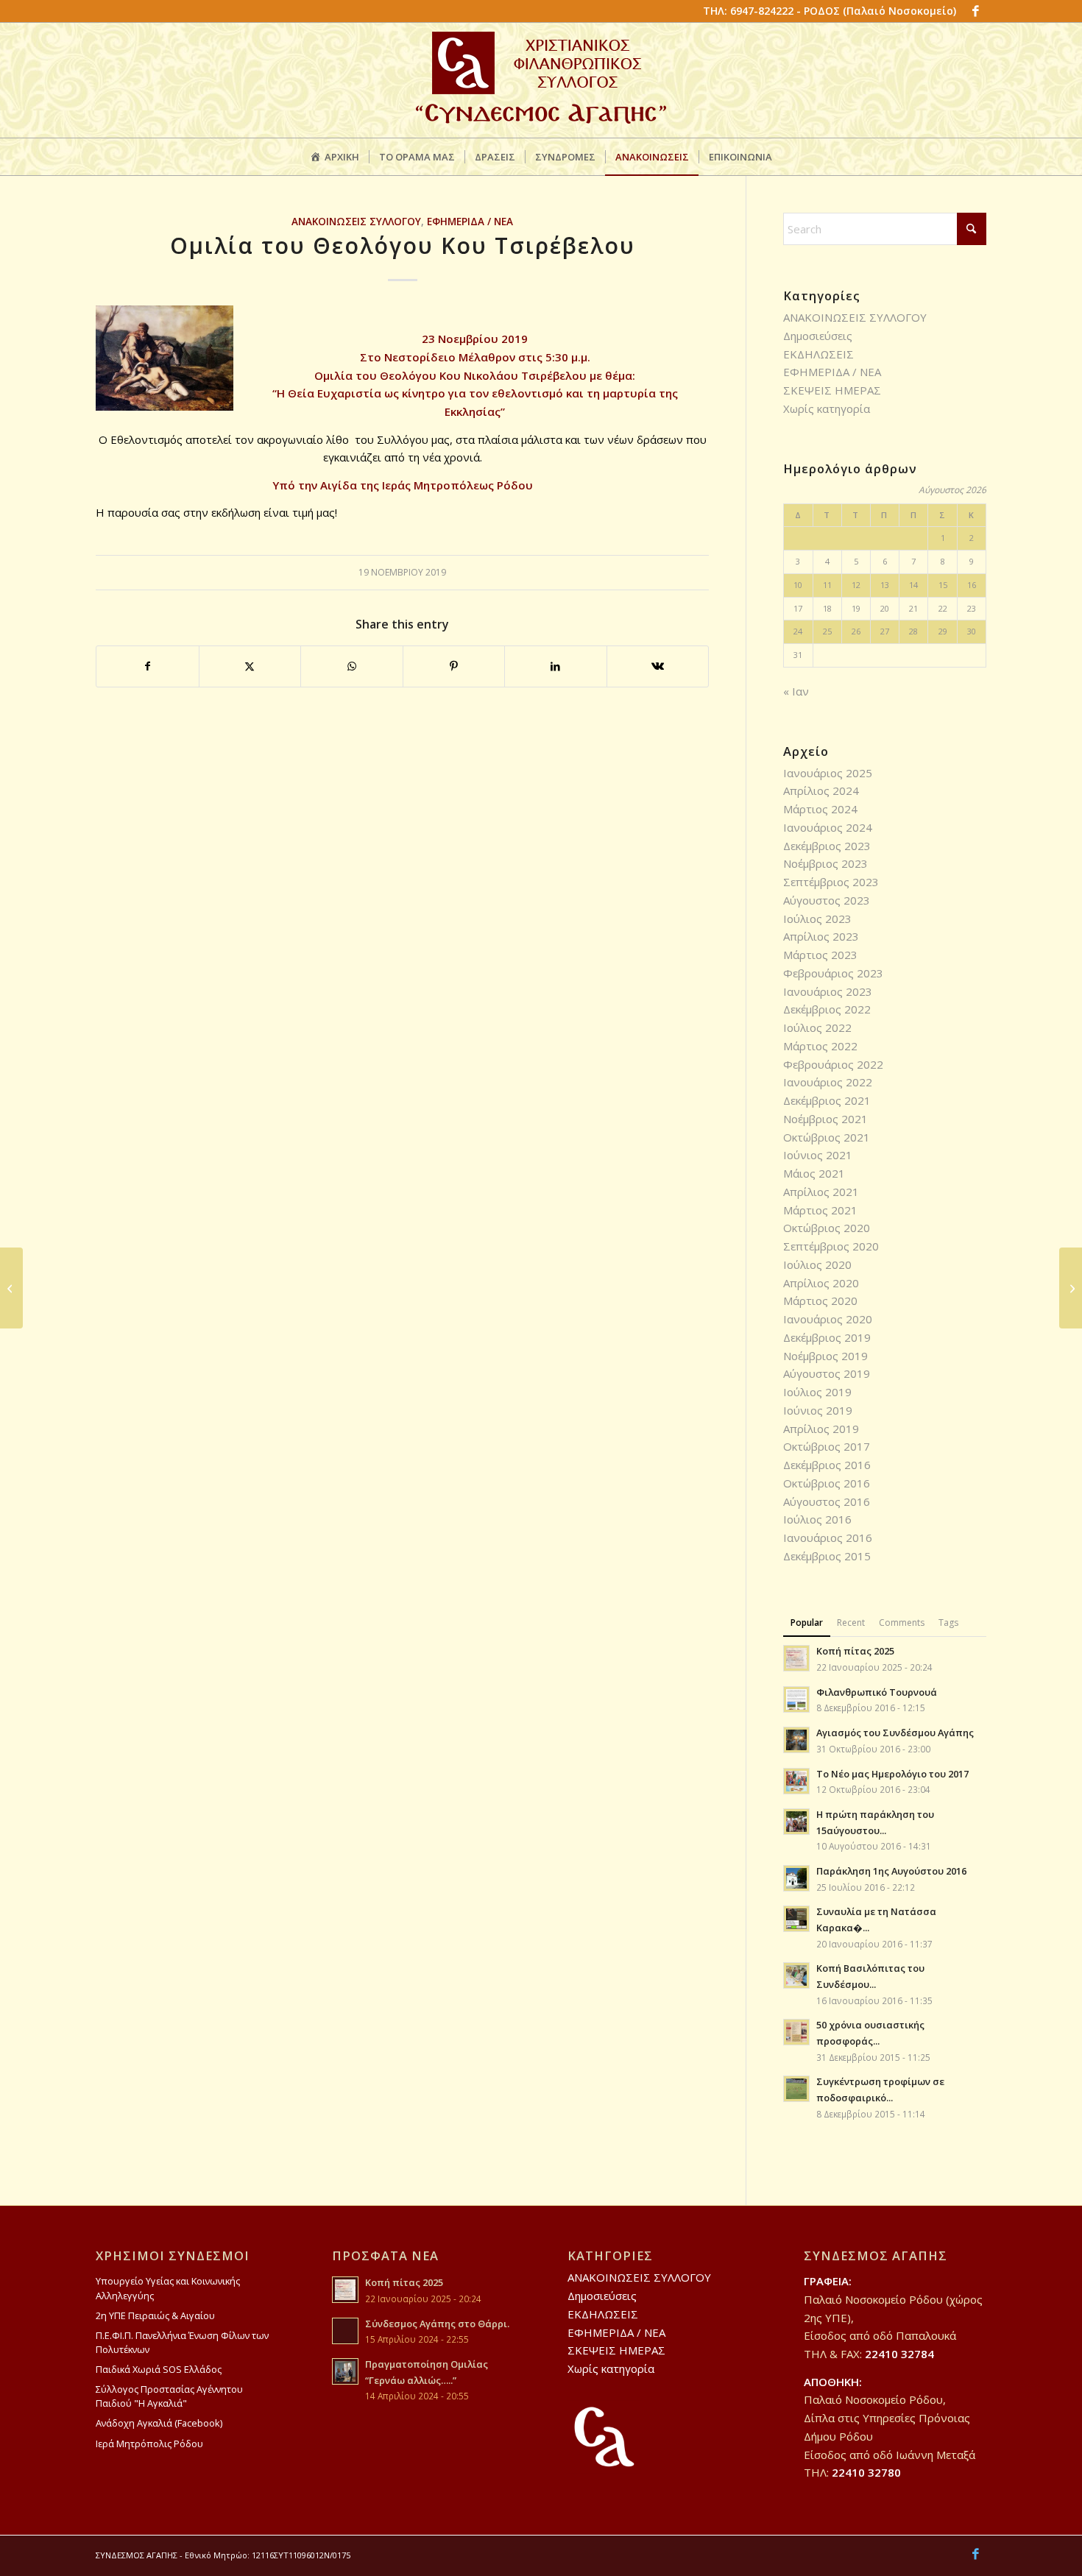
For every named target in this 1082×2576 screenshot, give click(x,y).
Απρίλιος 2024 (821, 790)
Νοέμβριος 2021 (825, 1119)
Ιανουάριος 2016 (828, 1538)
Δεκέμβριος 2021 (827, 1100)
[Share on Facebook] (148, 666)
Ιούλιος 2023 (817, 919)
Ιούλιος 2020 (817, 1264)
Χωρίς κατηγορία (827, 408)
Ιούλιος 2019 (817, 1392)
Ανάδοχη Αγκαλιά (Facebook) (159, 2423)
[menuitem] (335, 157)
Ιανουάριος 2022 (828, 1082)
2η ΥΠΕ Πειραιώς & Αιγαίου (155, 2315)
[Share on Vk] (658, 666)
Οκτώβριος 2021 (827, 1137)
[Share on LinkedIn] (556, 666)
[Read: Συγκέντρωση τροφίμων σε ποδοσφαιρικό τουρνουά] (796, 2089)
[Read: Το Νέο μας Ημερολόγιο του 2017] (796, 1781)
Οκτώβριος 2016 (827, 1483)
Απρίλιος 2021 (821, 1192)
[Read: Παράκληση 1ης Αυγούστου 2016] (796, 1878)
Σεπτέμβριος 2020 (831, 1246)
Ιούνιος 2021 (818, 1155)
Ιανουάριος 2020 (828, 1319)
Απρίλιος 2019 (821, 1429)
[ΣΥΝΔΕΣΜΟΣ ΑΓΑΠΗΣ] (541, 80)
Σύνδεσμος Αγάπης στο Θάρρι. (437, 2324)
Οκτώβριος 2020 (827, 1228)
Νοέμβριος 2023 (825, 863)
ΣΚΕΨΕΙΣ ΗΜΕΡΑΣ (832, 390)
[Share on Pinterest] (454, 666)
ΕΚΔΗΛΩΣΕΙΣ (818, 354)
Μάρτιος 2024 (820, 809)
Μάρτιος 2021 (820, 1210)
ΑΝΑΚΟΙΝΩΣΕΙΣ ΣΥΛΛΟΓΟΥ (356, 222)
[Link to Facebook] (975, 11)
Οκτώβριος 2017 (827, 1446)
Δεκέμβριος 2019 (827, 1337)
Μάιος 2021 (814, 1173)
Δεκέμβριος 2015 (827, 1556)
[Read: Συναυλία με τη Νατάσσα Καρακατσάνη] (796, 1919)
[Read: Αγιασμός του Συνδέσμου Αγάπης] (796, 1740)
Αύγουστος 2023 (827, 900)
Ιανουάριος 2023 (828, 991)
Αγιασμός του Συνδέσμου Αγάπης (895, 1733)
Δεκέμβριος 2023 (827, 846)
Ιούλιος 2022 (817, 1027)
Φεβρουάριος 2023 (833, 973)
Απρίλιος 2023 (821, 936)
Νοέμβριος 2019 (825, 1356)
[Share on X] (250, 666)
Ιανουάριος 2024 (828, 827)
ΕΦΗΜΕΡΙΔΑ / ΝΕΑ (470, 222)
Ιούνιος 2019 (818, 1410)
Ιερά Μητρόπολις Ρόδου (149, 2444)
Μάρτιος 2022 (820, 1046)
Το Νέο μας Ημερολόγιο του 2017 (892, 1774)
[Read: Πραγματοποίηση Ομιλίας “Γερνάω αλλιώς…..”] (345, 2371)
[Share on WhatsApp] (352, 666)
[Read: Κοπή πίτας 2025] (796, 1658)
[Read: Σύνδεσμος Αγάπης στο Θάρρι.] (345, 2331)
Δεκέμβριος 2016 (827, 1465)
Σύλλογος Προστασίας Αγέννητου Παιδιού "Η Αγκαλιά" (169, 2396)
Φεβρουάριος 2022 (833, 1064)
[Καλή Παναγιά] (11, 1288)
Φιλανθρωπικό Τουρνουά (877, 1692)
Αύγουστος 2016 (827, 1501)
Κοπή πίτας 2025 (855, 1651)
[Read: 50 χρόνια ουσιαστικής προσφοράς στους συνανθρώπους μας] (796, 2032)
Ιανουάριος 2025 (828, 773)
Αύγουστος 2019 (827, 1373)
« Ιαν (796, 691)
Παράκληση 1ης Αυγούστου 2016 (891, 1871)
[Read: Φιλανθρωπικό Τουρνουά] (796, 1699)
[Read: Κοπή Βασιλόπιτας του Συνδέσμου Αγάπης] (796, 1975)
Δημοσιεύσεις (818, 336)
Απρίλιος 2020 (821, 1283)
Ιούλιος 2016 (817, 1519)
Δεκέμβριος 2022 (827, 1009)
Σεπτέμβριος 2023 (831, 882)
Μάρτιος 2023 (820, 955)
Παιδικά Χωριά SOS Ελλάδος (159, 2369)
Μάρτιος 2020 (820, 1301)
